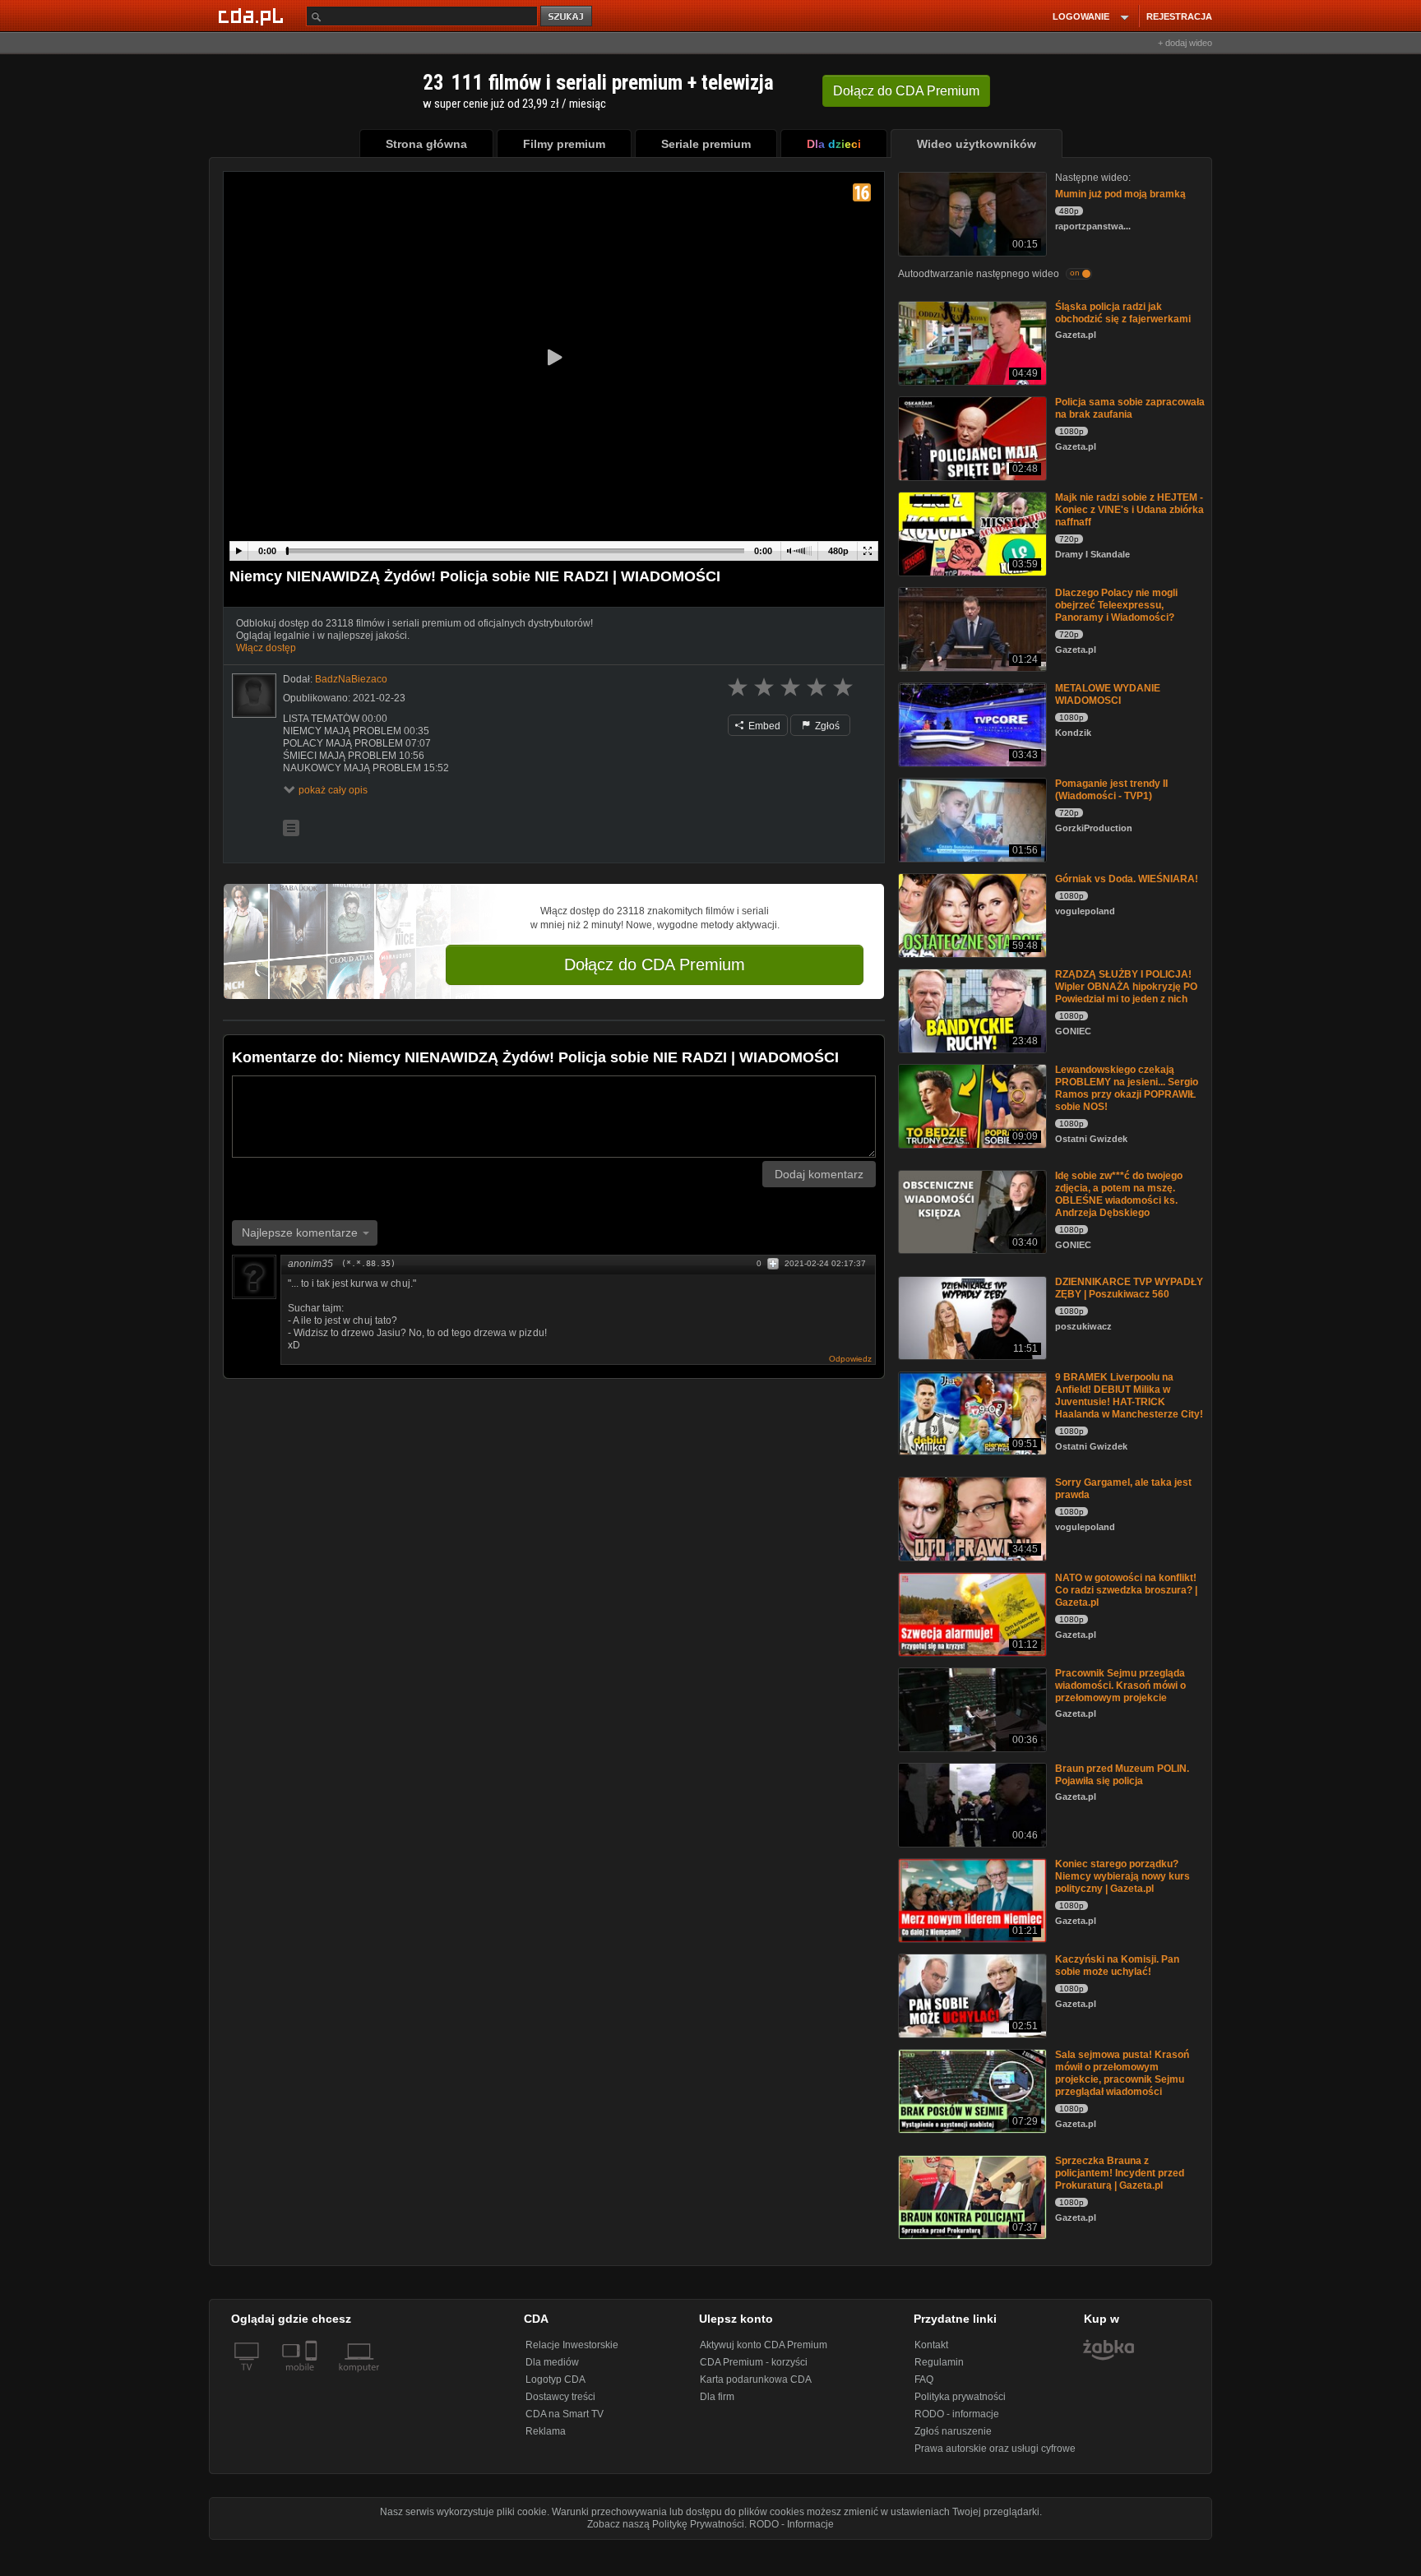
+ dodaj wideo (1185, 43)
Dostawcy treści (560, 2397)
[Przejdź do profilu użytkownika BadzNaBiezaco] (254, 696)
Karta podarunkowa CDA (756, 2379)
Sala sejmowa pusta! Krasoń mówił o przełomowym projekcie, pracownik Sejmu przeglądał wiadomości (1122, 2073)
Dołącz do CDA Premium (655, 964)
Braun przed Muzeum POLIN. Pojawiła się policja (1122, 1775)
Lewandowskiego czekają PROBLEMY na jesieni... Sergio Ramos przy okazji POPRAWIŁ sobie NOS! (1127, 1088)
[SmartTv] (313, 2377)
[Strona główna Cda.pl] (253, 16)
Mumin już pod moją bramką (1120, 194)
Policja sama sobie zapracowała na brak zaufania (1130, 408)
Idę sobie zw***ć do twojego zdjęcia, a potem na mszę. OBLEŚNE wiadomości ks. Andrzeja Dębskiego (1119, 1194)
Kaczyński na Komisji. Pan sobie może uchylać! (1117, 1966)
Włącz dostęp (266, 648)
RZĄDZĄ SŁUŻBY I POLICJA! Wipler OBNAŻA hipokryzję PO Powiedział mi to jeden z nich (1126, 987)
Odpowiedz (850, 1359)
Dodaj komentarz (819, 1174)
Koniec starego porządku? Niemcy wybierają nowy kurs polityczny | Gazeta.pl (1122, 1876)
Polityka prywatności (960, 2397)
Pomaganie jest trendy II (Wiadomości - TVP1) (1111, 790)
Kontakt (931, 2345)
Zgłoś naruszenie (953, 2431)
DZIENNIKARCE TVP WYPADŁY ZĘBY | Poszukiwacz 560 (1129, 1288)
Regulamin (939, 2362)
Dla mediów (552, 2362)
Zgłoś (826, 726)
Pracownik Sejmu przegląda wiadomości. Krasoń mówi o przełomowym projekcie (1120, 1686)
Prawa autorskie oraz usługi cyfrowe (995, 2449)
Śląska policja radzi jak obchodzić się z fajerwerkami (1123, 313)
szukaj (567, 17)
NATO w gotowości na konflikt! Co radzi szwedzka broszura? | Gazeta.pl (1126, 1590)
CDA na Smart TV (565, 2414)
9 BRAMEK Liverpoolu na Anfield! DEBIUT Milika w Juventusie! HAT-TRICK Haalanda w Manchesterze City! (1129, 1396)
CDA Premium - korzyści (754, 2362)
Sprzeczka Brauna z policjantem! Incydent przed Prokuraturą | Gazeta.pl (1120, 2173)
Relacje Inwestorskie (572, 2345)
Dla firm (717, 2397)
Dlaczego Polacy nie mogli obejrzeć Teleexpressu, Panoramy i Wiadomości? (1116, 605)
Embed (763, 726)
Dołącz (906, 91)
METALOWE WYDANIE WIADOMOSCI (1108, 694)
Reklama (546, 2431)
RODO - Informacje (792, 2524)
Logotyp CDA (555, 2379)
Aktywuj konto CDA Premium (764, 2345)
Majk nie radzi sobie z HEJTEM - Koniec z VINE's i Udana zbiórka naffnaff (1129, 510)
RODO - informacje (957, 2414)
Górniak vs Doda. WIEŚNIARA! (1127, 879)
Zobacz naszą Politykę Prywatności (666, 2524)
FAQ (924, 2379)
